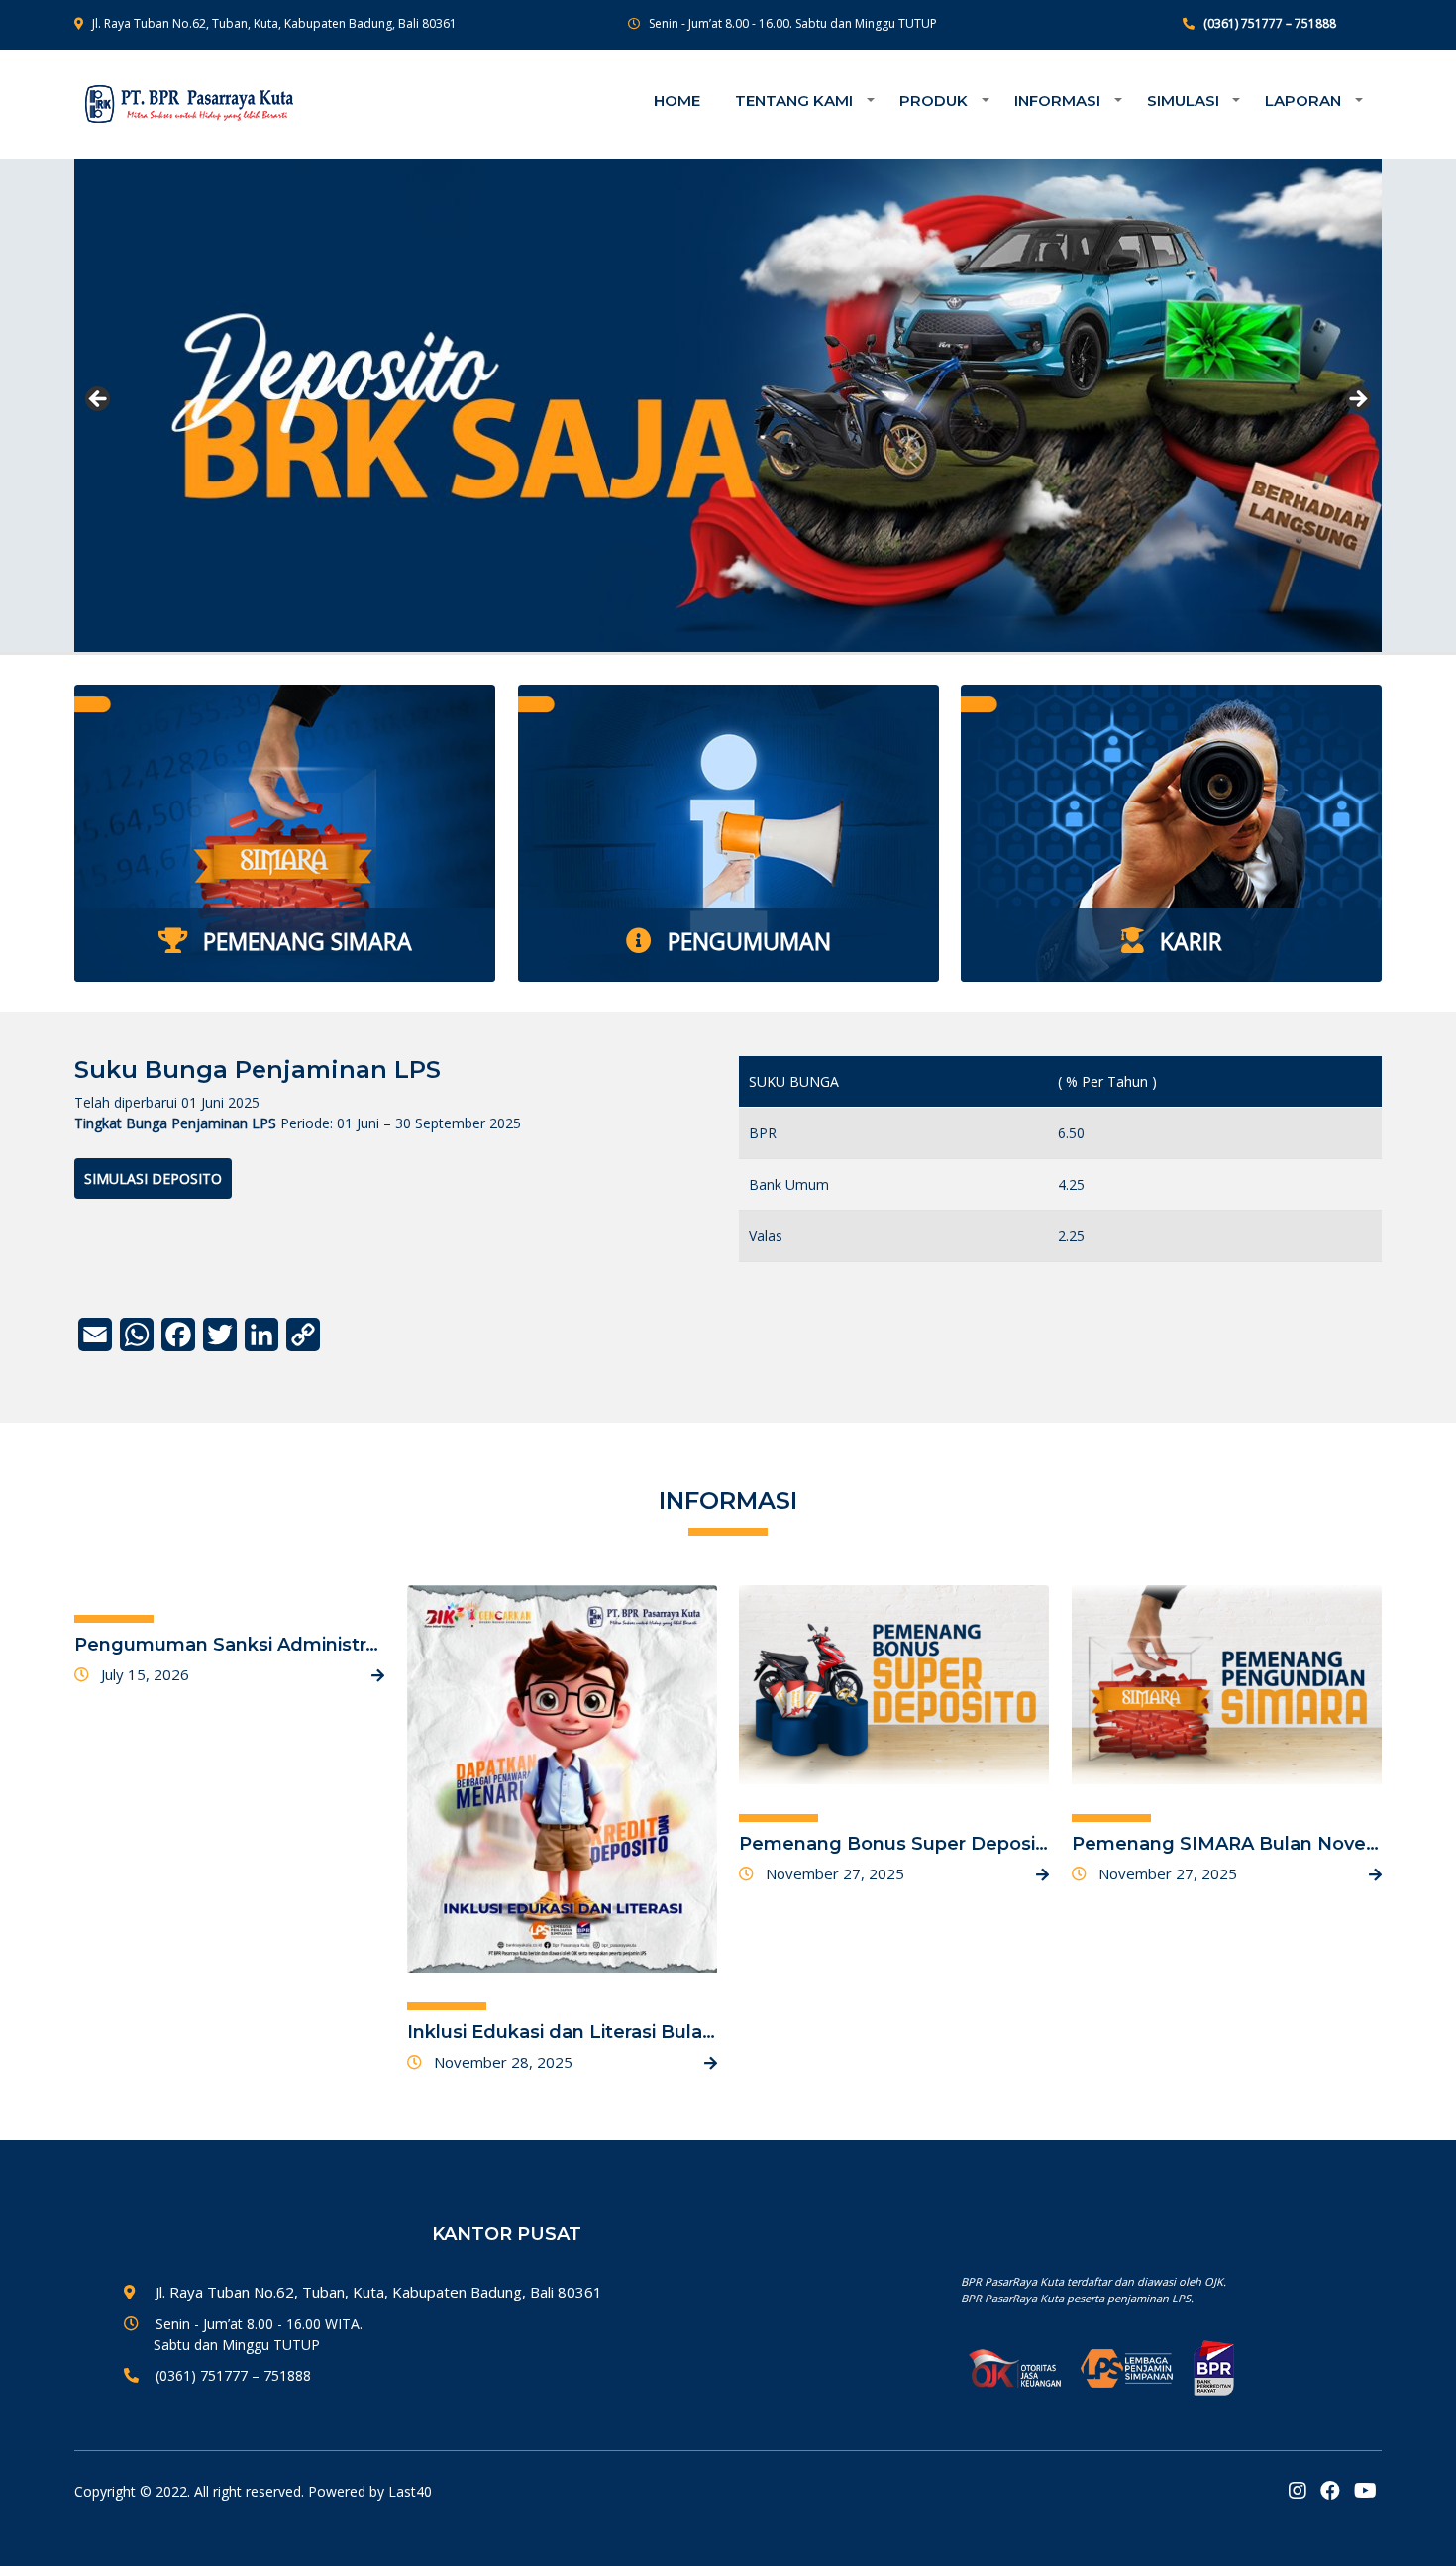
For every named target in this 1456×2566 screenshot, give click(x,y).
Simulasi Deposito (153, 1178)
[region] (728, 405)
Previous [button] (99, 400)
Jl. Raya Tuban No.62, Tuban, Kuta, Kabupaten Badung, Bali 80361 (274, 23)
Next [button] (1357, 400)
